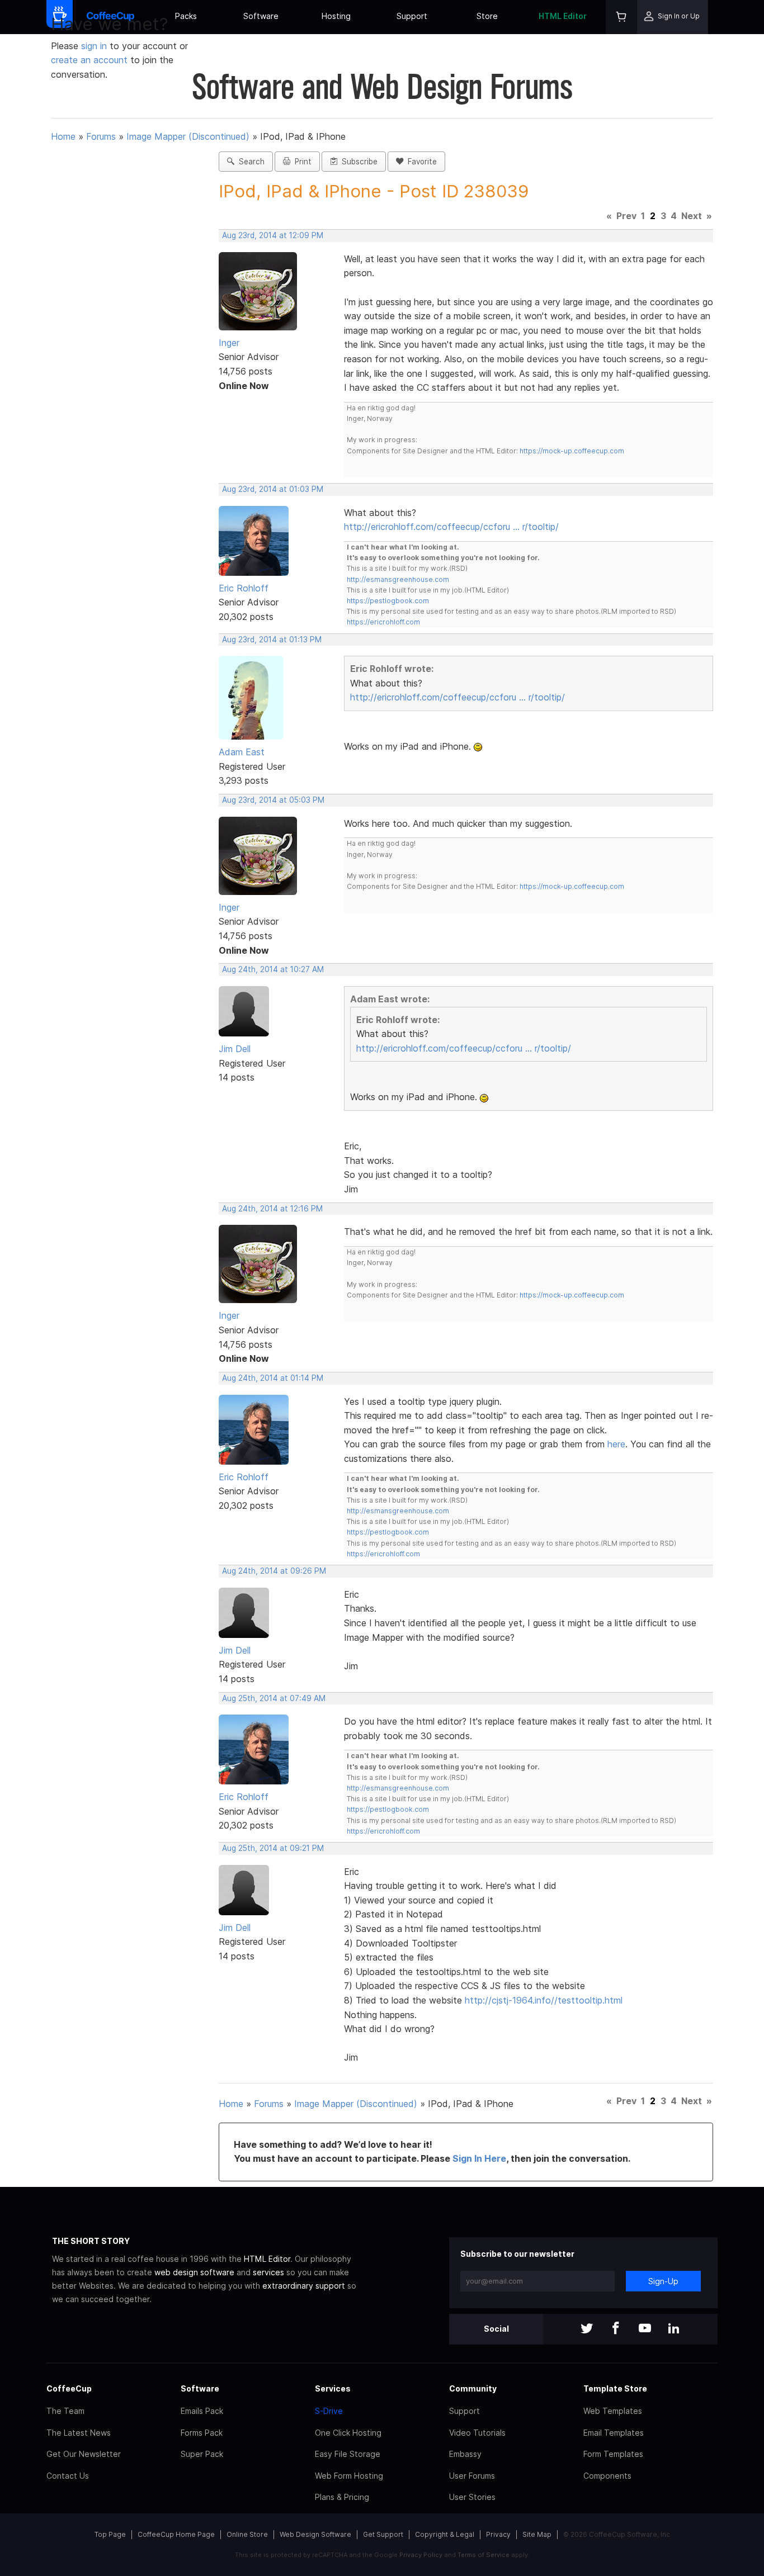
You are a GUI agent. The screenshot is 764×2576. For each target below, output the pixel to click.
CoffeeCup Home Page (176, 2534)
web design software (194, 2272)
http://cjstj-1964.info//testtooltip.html (544, 2000)
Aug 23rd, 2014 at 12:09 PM (273, 235)
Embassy (465, 2454)
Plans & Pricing (342, 2497)
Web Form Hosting (349, 2476)
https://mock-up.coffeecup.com (572, 451)
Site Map (537, 2534)
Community (473, 2388)
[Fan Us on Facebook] (616, 2329)
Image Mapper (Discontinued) (188, 136)
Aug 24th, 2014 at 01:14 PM (273, 1378)
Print (301, 162)
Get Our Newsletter (84, 2454)
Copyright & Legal (445, 2534)
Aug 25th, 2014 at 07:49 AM (274, 1698)
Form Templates (613, 2454)
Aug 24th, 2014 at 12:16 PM (272, 1209)
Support (412, 16)
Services (333, 2388)
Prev (626, 216)
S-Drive (329, 2411)
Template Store (615, 2388)
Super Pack (202, 2454)
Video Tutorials (477, 2433)
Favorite (420, 162)
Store (487, 16)
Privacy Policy (421, 2555)
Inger (229, 343)
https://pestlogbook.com (388, 601)
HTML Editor (563, 16)
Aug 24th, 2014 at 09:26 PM (274, 1571)
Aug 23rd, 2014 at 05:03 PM (273, 800)
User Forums (472, 2476)
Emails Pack (202, 2411)
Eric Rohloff (244, 588)
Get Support (383, 2534)
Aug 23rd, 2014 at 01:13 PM (272, 640)
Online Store (247, 2534)
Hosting (336, 16)
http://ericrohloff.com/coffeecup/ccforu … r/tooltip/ (451, 527)
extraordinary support (304, 2286)
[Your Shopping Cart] (621, 17)
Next (692, 216)
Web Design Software (315, 2534)
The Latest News (79, 2433)
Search (249, 162)
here (616, 1444)
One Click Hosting (348, 2433)
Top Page (110, 2534)
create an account (89, 60)
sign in (95, 46)
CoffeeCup (69, 2388)
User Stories (472, 2497)
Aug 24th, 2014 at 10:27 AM (273, 969)
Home (63, 136)
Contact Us (68, 2476)
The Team (65, 2411)
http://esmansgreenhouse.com (398, 579)
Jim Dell (235, 1049)
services (268, 2272)
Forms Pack (202, 2433)
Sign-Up (663, 2281)
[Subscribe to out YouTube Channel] (645, 2329)
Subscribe (357, 162)
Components (607, 2476)
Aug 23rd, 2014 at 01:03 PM (273, 489)
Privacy (498, 2534)
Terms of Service (484, 2555)
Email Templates (614, 2433)
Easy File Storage (348, 2454)
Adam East (242, 752)
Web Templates (613, 2411)
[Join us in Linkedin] (674, 2329)
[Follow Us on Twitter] (587, 2329)
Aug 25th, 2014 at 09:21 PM (273, 1848)
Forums (101, 136)
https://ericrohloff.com (383, 622)
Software (261, 16)
